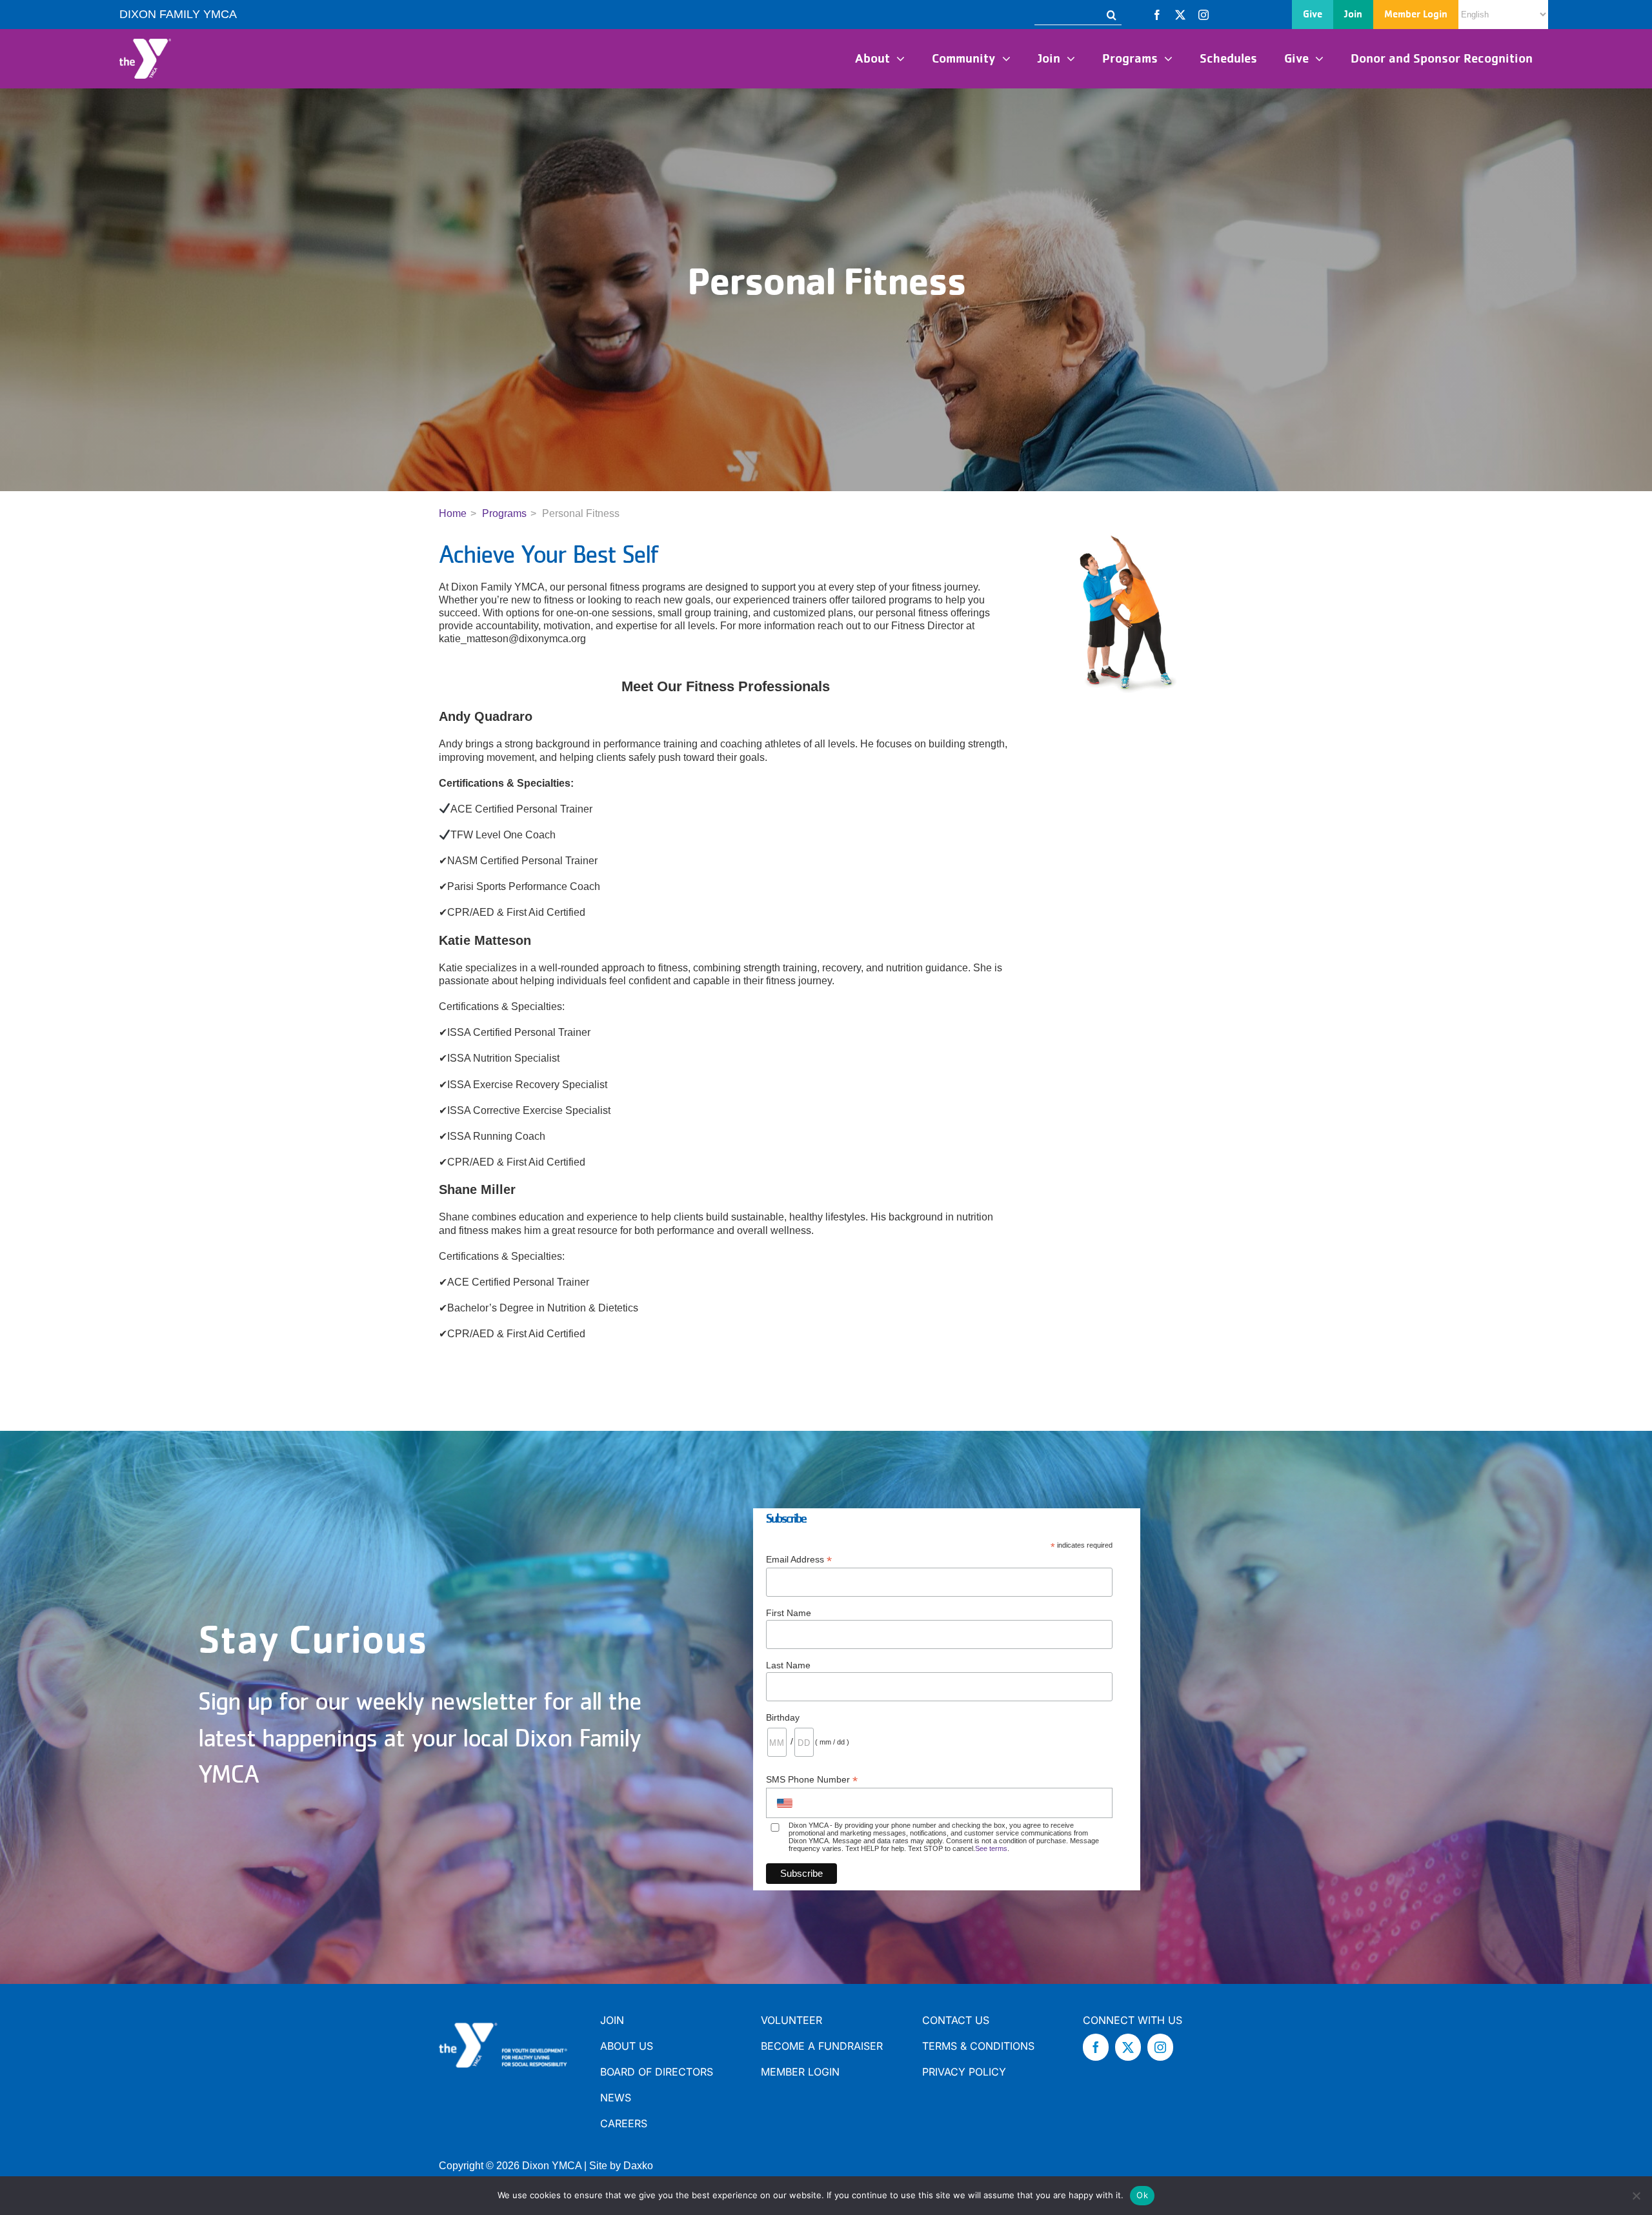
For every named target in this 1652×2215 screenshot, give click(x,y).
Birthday (783, 1717)
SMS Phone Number (812, 1780)
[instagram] (1204, 15)
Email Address (799, 1560)
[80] (145, 44)
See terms (991, 1848)
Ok (1142, 2195)
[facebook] (1157, 15)
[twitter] (1180, 15)
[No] (1636, 2196)
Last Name (788, 1665)
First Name (789, 1613)
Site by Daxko (621, 2166)
